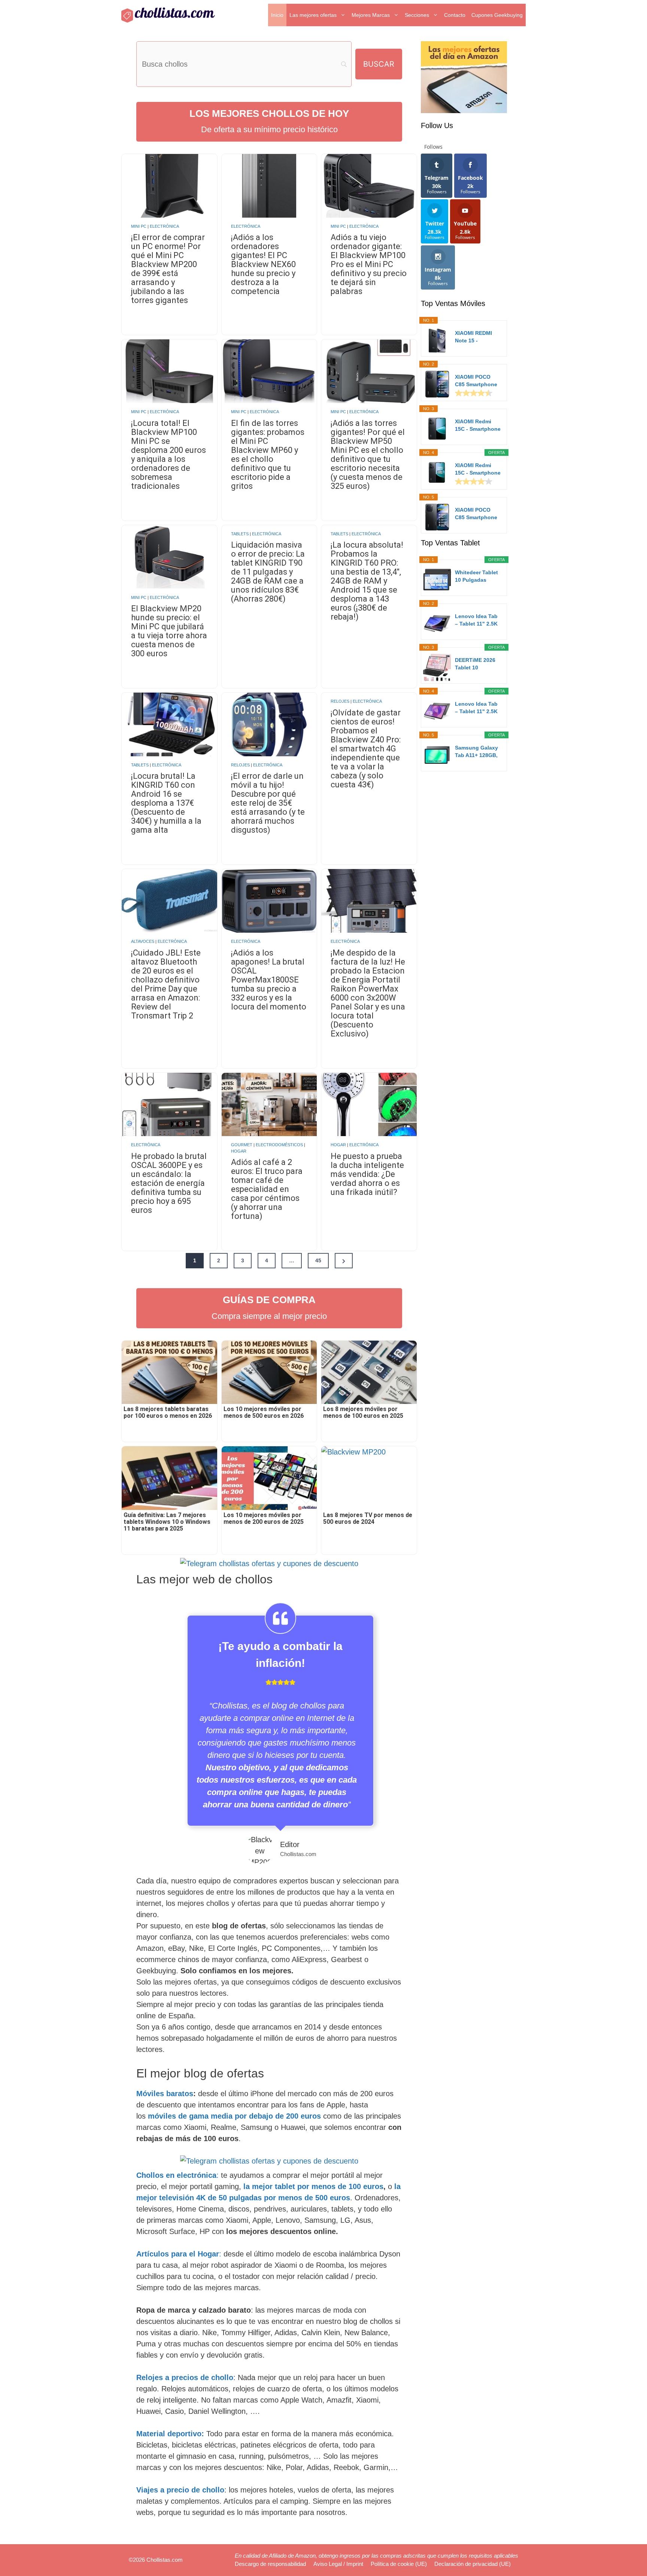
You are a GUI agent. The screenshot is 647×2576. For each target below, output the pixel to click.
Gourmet (242, 1145)
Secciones (417, 15)
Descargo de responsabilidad (270, 2564)
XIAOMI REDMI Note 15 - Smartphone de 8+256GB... (474, 337)
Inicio (277, 15)
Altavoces (143, 941)
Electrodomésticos (279, 1145)
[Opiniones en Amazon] (474, 393)
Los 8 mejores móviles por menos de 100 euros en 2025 (363, 1413)
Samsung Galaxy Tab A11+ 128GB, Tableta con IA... (476, 752)
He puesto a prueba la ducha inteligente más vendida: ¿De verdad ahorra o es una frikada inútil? (367, 1174)
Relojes (240, 765)
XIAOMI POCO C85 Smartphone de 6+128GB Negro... (476, 381)
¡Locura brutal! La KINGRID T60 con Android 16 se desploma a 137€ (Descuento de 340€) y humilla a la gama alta (166, 803)
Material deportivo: (170, 2434)
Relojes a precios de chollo (185, 2377)
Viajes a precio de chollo (180, 2490)
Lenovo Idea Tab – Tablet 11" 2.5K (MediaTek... (476, 620)
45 (318, 1260)
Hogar (239, 1151)
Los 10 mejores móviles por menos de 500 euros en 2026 (264, 1413)
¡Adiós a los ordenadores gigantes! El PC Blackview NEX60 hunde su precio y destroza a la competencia (263, 264)
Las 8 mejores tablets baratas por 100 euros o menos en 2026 (168, 1413)
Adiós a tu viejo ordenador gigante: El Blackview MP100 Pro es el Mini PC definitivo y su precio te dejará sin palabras (369, 264)
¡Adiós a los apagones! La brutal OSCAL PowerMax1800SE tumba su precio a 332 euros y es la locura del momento (269, 980)
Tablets (240, 534)
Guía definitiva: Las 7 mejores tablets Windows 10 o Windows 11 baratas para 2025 (167, 1522)
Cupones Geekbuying (497, 15)
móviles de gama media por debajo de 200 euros (234, 2116)
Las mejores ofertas (313, 15)
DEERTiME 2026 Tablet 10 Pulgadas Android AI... (478, 664)
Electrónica (164, 226)
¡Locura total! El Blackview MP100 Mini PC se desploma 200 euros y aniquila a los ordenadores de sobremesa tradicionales (168, 455)
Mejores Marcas (371, 15)
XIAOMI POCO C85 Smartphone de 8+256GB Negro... (476, 514)
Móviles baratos (165, 2094)
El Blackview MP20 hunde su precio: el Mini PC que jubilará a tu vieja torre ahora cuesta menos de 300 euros (169, 631)
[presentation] (169, 186)
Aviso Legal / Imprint (338, 2564)
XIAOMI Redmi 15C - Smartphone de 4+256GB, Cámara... (478, 469)
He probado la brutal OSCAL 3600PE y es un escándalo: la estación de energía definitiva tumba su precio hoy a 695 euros (169, 1183)
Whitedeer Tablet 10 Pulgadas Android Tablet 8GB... (476, 576)
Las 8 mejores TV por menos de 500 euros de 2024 (368, 1519)
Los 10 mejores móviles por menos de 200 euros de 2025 (264, 1519)
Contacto (455, 15)
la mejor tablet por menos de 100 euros (313, 2186)
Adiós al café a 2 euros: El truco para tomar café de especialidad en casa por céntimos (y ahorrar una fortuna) (267, 1189)
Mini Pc (139, 226)
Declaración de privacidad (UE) (473, 2564)
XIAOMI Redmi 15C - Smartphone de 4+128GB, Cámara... (478, 426)
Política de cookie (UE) (399, 2564)
